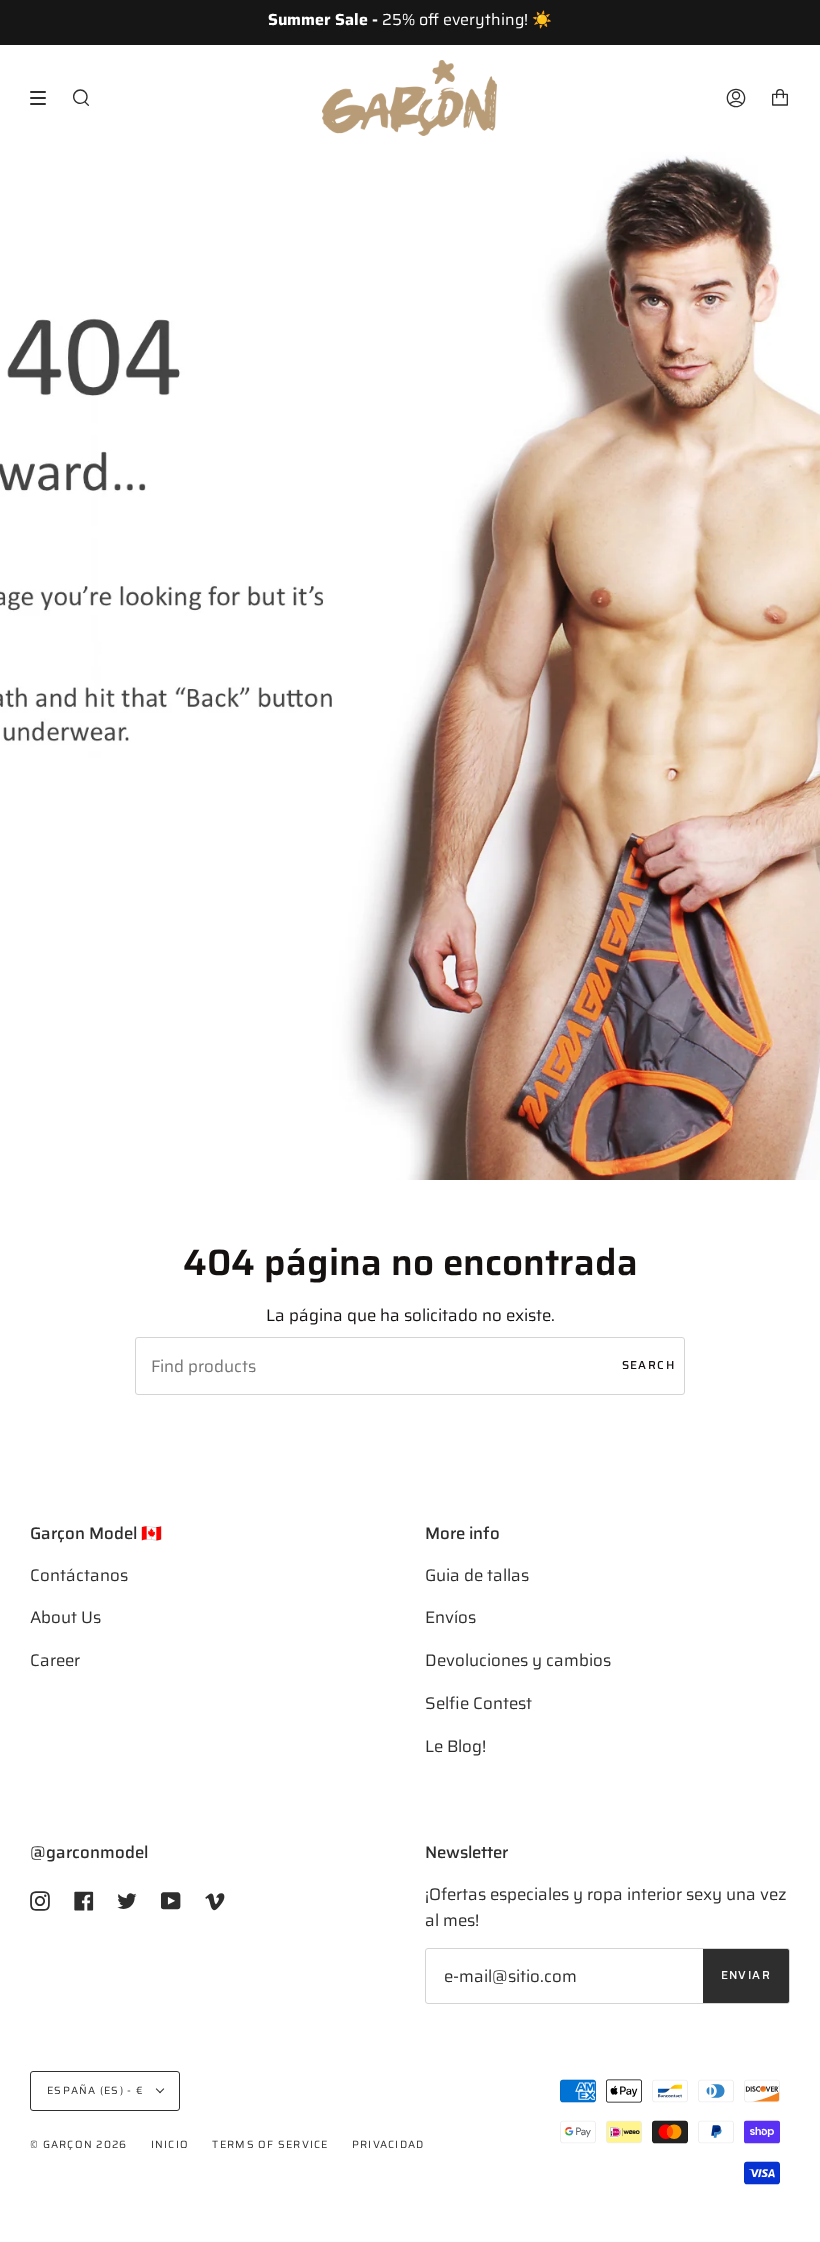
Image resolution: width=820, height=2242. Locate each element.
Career (55, 1660)
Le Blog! (455, 1746)
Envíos (450, 1617)
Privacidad (388, 2144)
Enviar (746, 1975)
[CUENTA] (736, 98)
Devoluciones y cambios (518, 1660)
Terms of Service (270, 2144)
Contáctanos (79, 1575)
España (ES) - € (97, 2090)
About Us (65, 1617)
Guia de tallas (477, 1575)
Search (648, 1365)
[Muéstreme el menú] (45, 98)
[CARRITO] (780, 98)
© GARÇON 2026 (78, 2144)
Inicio (170, 2144)
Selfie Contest (478, 1703)
